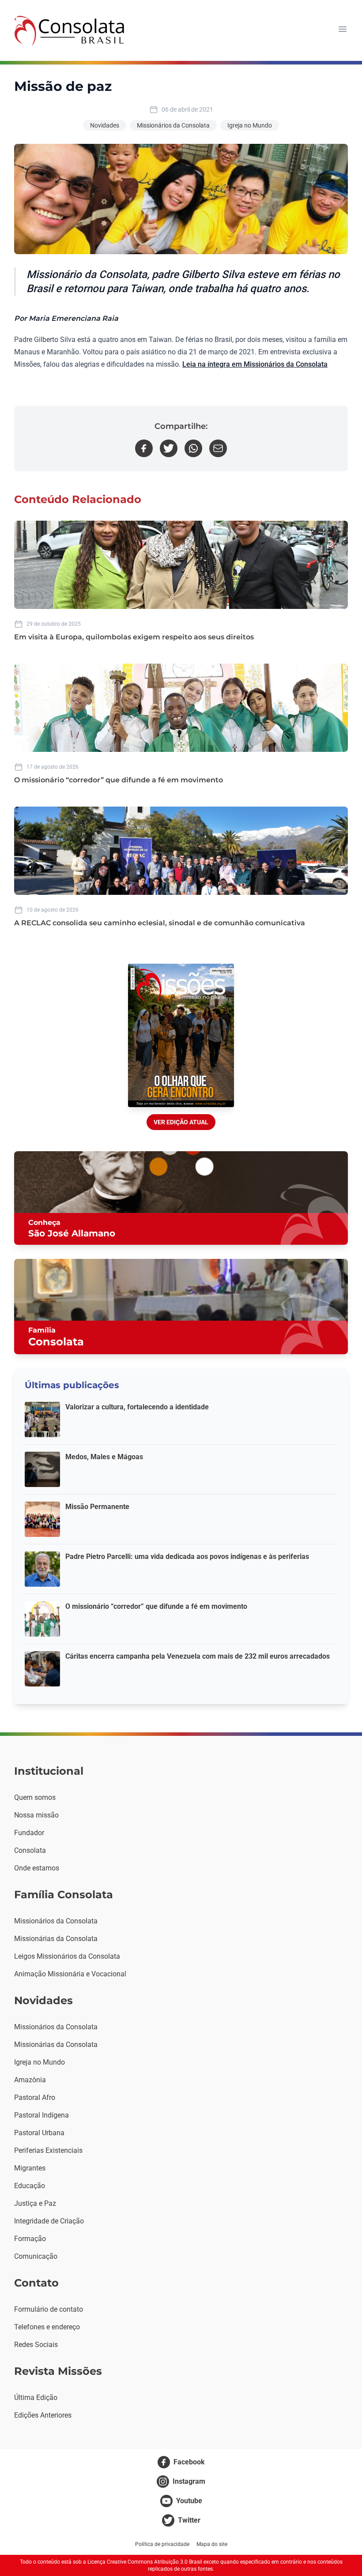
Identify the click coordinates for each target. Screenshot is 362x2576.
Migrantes (30, 2168)
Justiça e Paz (35, 2203)
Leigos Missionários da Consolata (67, 1956)
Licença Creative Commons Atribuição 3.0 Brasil (145, 2562)
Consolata (30, 1850)
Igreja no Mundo (250, 125)
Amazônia (30, 2080)
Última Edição (36, 2398)
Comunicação (36, 2256)
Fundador (29, 1833)
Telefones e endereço (47, 2327)
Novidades (105, 125)
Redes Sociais (36, 2345)
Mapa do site (212, 2544)
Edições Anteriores (43, 2415)
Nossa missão (36, 1815)
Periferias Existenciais (48, 2150)
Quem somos (35, 1797)
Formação (30, 2239)
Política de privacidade (162, 2544)
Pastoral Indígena (41, 2115)
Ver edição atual (181, 1122)
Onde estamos (37, 1868)
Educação (30, 2186)
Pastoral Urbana (39, 2133)
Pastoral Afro (35, 2097)
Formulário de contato (49, 2309)
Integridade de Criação (49, 2221)
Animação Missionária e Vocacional (70, 1974)
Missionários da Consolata (173, 125)
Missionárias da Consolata (56, 1939)
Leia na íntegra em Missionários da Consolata (255, 364)
